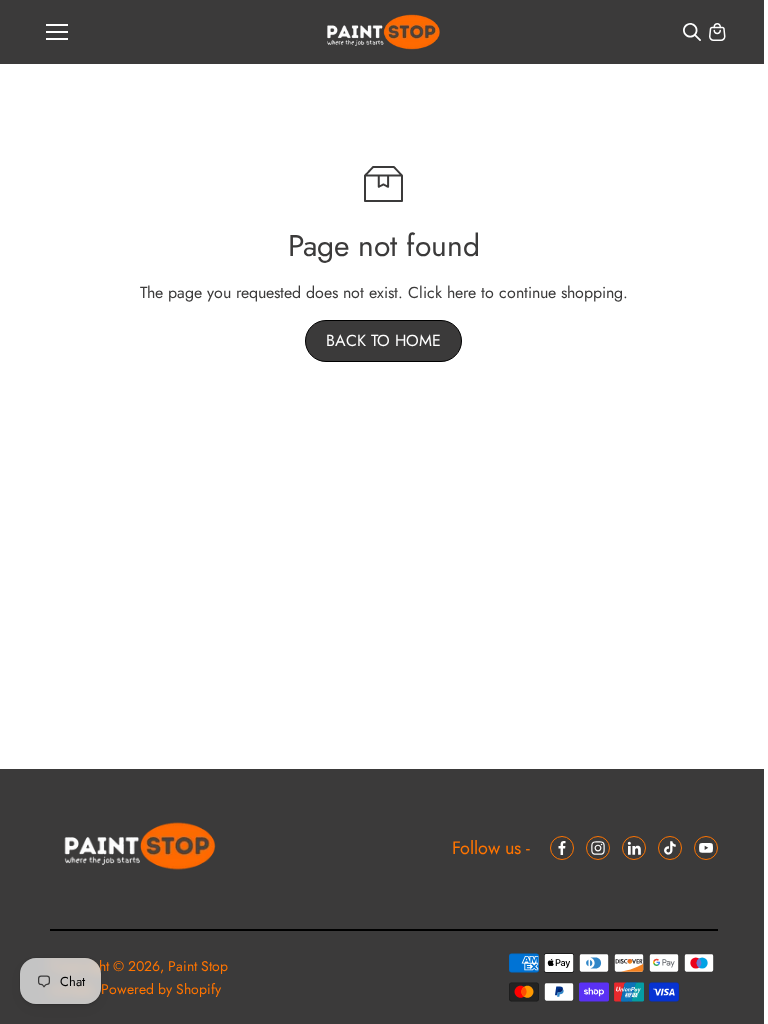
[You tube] (706, 848)
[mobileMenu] (57, 32)
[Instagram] (598, 848)
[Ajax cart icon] (717, 32)
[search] (692, 32)
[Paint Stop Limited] (383, 32)
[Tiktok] (670, 848)
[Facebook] (562, 848)
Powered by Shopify (161, 989)
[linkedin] (634, 848)
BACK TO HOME (383, 340)
